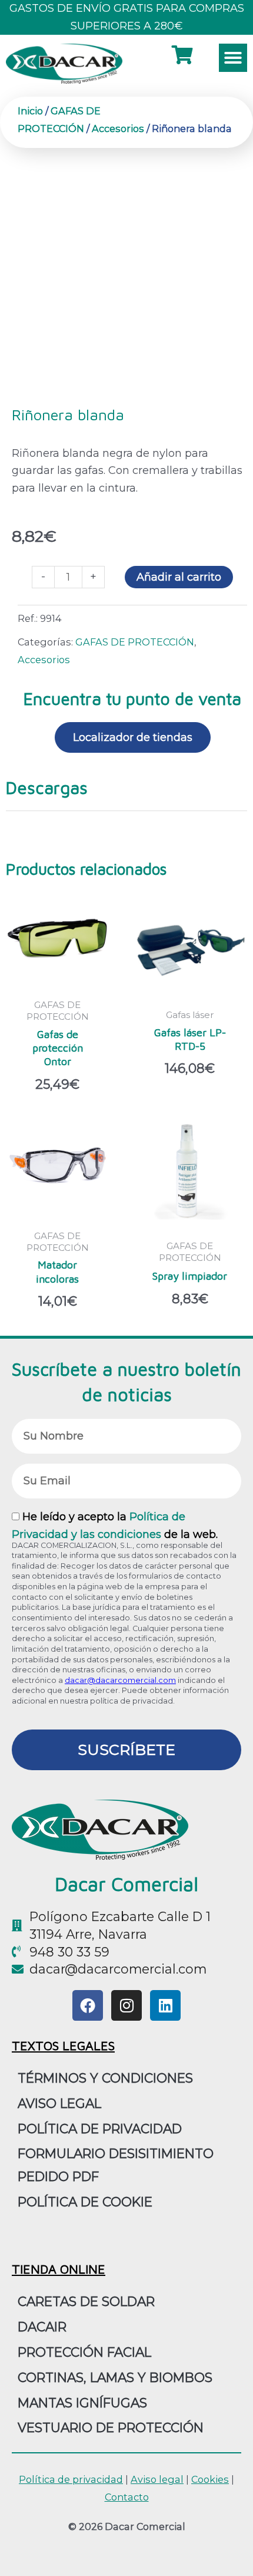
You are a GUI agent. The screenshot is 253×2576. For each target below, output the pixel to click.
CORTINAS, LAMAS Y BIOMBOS (115, 2377)
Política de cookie (85, 2202)
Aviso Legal (59, 2103)
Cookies (210, 2479)
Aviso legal (157, 2479)
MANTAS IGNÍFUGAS (82, 2403)
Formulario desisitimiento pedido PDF (116, 2165)
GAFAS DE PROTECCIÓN (135, 642)
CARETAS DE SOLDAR (86, 2301)
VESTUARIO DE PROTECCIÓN (111, 2427)
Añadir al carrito (179, 577)
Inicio (30, 111)
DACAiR (42, 2327)
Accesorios (118, 129)
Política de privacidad (100, 2129)
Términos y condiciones (105, 2078)
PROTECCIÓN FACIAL (84, 2352)
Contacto (127, 2497)
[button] (233, 58)
